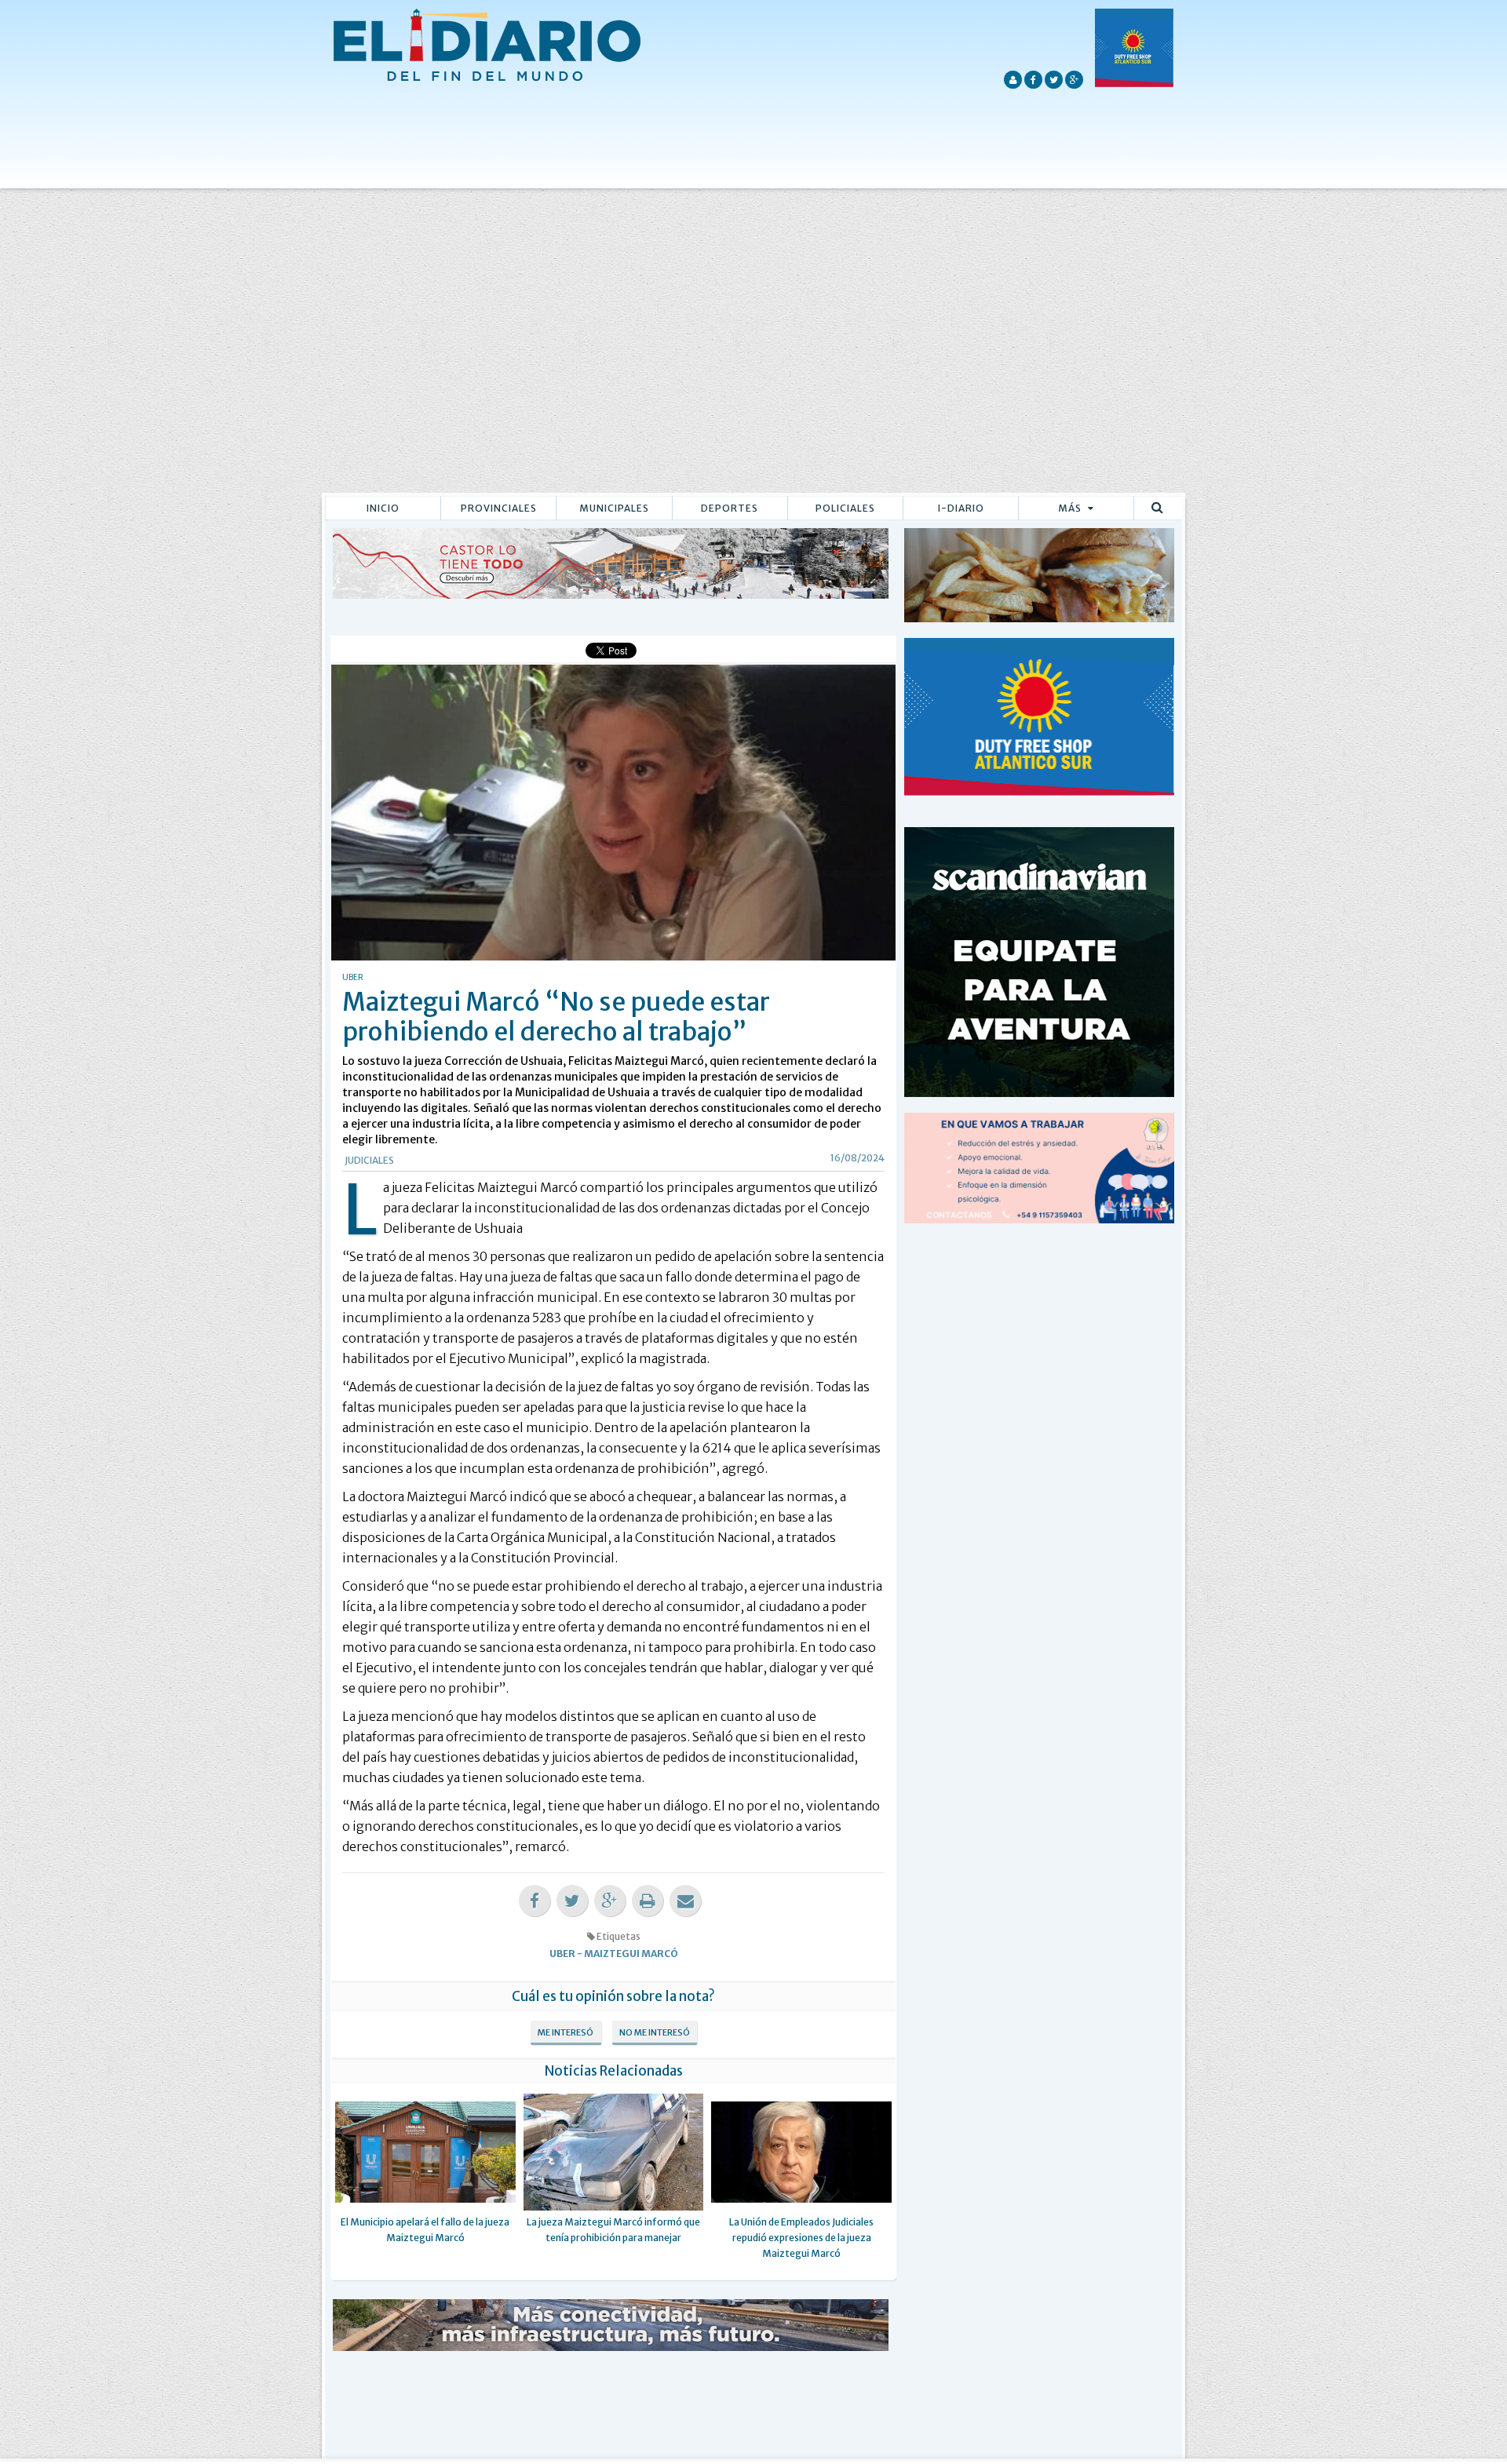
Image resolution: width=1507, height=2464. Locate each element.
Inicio (383, 508)
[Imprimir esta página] (648, 1901)
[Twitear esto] (572, 1901)
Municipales (614, 508)
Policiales (845, 508)
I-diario (961, 508)
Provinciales (499, 508)
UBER (562, 1954)
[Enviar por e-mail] (685, 1901)
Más (1071, 508)
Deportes (730, 508)
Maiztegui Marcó (631, 1954)
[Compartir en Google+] (610, 1901)
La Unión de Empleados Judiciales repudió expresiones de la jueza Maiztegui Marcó (801, 2238)
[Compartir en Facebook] (535, 1901)
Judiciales (369, 1160)
